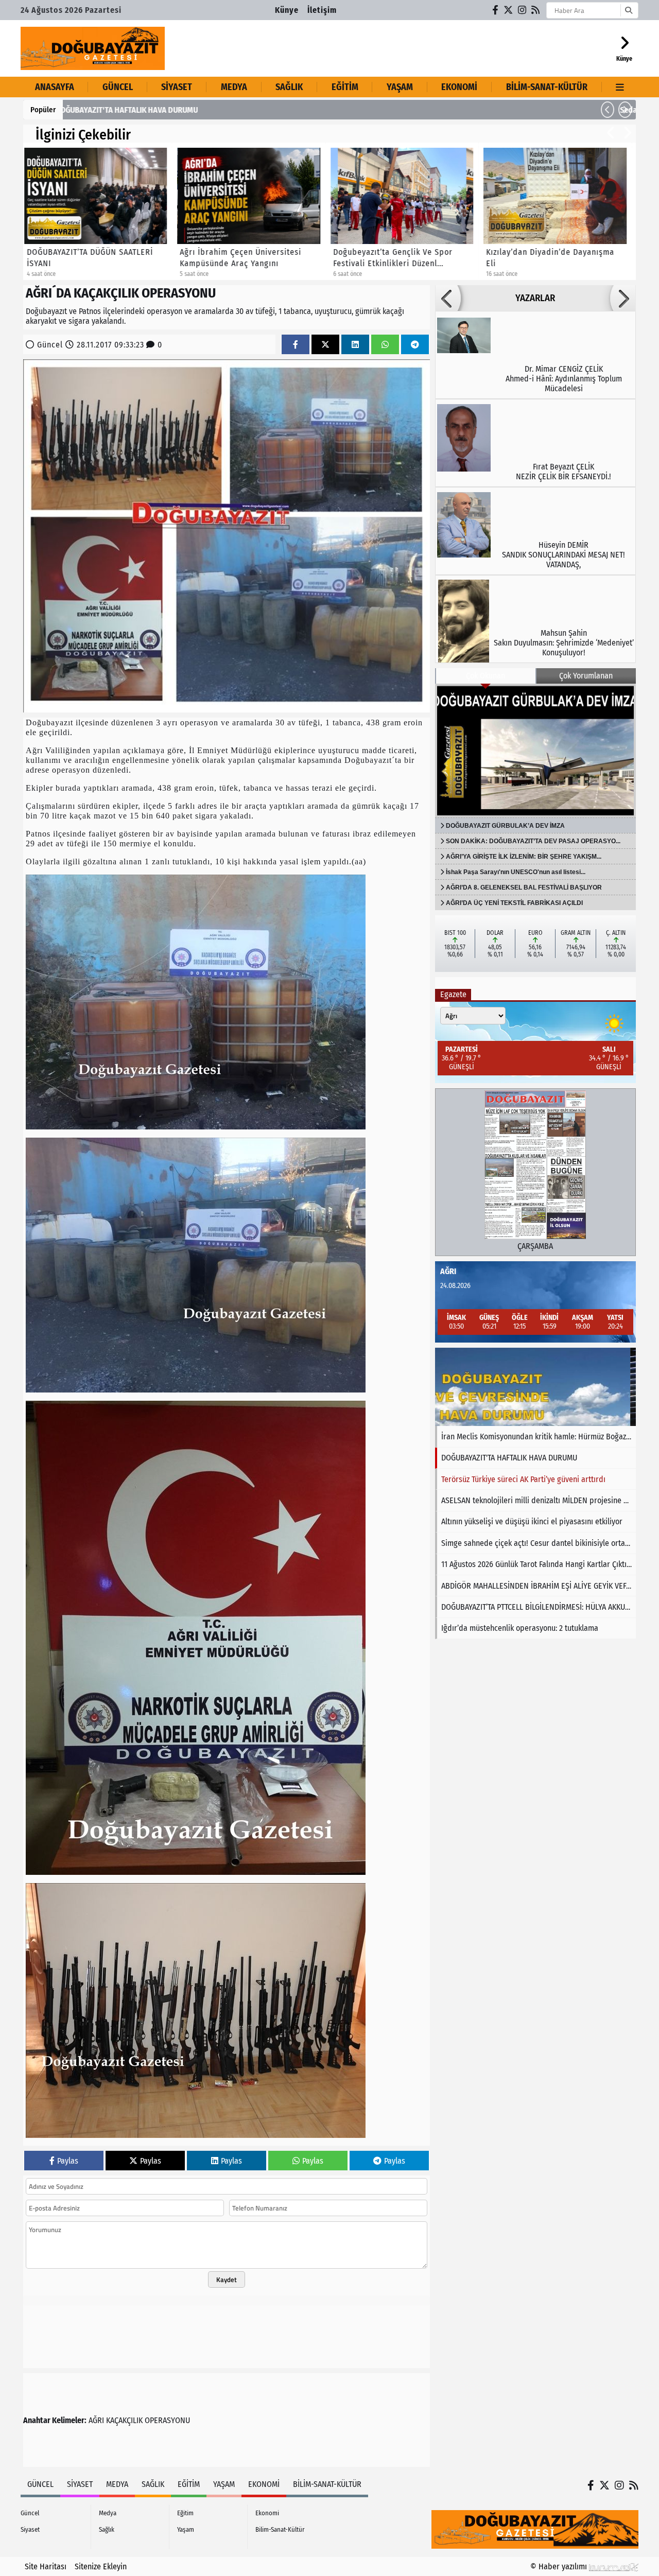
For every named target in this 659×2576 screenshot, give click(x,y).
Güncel (118, 87)
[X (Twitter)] (509, 10)
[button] (608, 110)
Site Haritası (46, 2566)
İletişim (322, 10)
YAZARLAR (535, 298)
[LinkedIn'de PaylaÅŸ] (355, 345)
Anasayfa (55, 87)
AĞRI (96, 2420)
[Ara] (628, 10)
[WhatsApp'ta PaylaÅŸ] (385, 345)
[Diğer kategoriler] (620, 87)
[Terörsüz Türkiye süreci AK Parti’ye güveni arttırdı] (535, 1387)
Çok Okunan (485, 676)
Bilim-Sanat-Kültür (547, 87)
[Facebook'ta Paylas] (296, 345)
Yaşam (400, 87)
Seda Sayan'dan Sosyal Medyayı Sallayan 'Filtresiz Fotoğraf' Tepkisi (186, 110)
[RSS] (536, 10)
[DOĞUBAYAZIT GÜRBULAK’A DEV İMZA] (535, 751)
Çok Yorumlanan (586, 676)
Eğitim (345, 87)
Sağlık (289, 87)
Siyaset (177, 87)
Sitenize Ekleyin (101, 2566)
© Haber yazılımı (560, 2566)
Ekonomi (459, 87)
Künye (287, 10)
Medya (234, 87)
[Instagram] (523, 10)
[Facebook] (496, 10)
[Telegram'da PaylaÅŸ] (415, 345)
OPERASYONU (167, 2420)
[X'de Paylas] (325, 345)
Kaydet (227, 2279)
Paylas (68, 2161)
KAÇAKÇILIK (124, 2420)
